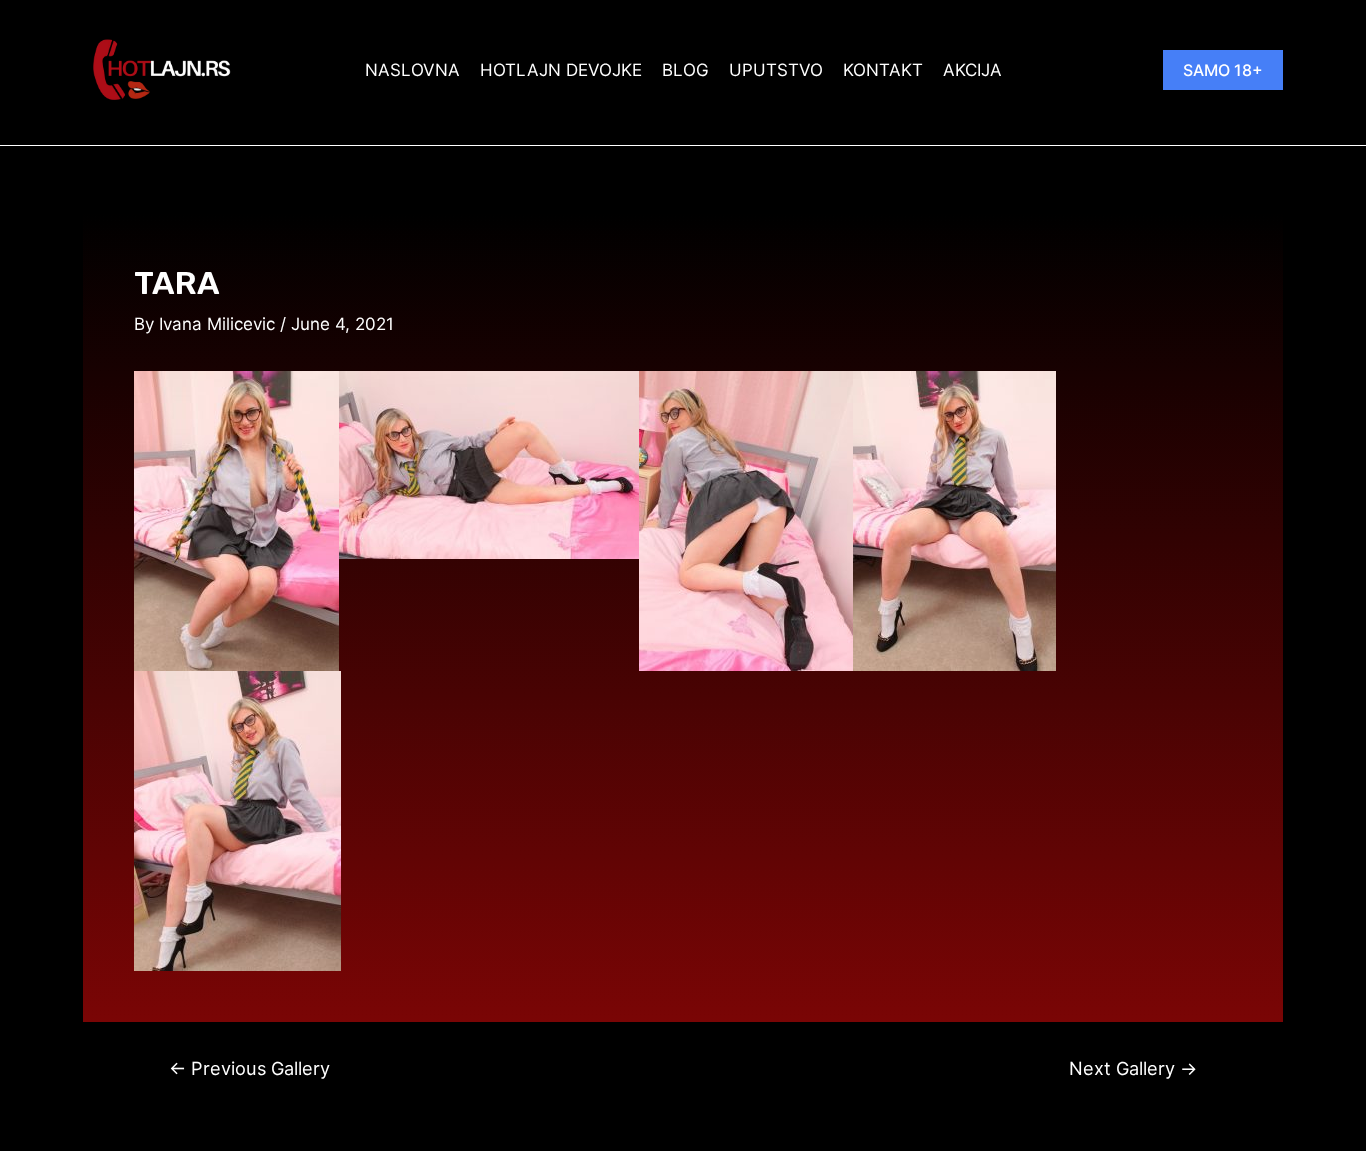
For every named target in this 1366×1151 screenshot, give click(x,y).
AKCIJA (972, 70)
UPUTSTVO (776, 70)
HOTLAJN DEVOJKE (561, 70)
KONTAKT (883, 70)
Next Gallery (1133, 1068)
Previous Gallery (249, 1068)
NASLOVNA (412, 70)
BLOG (685, 70)
